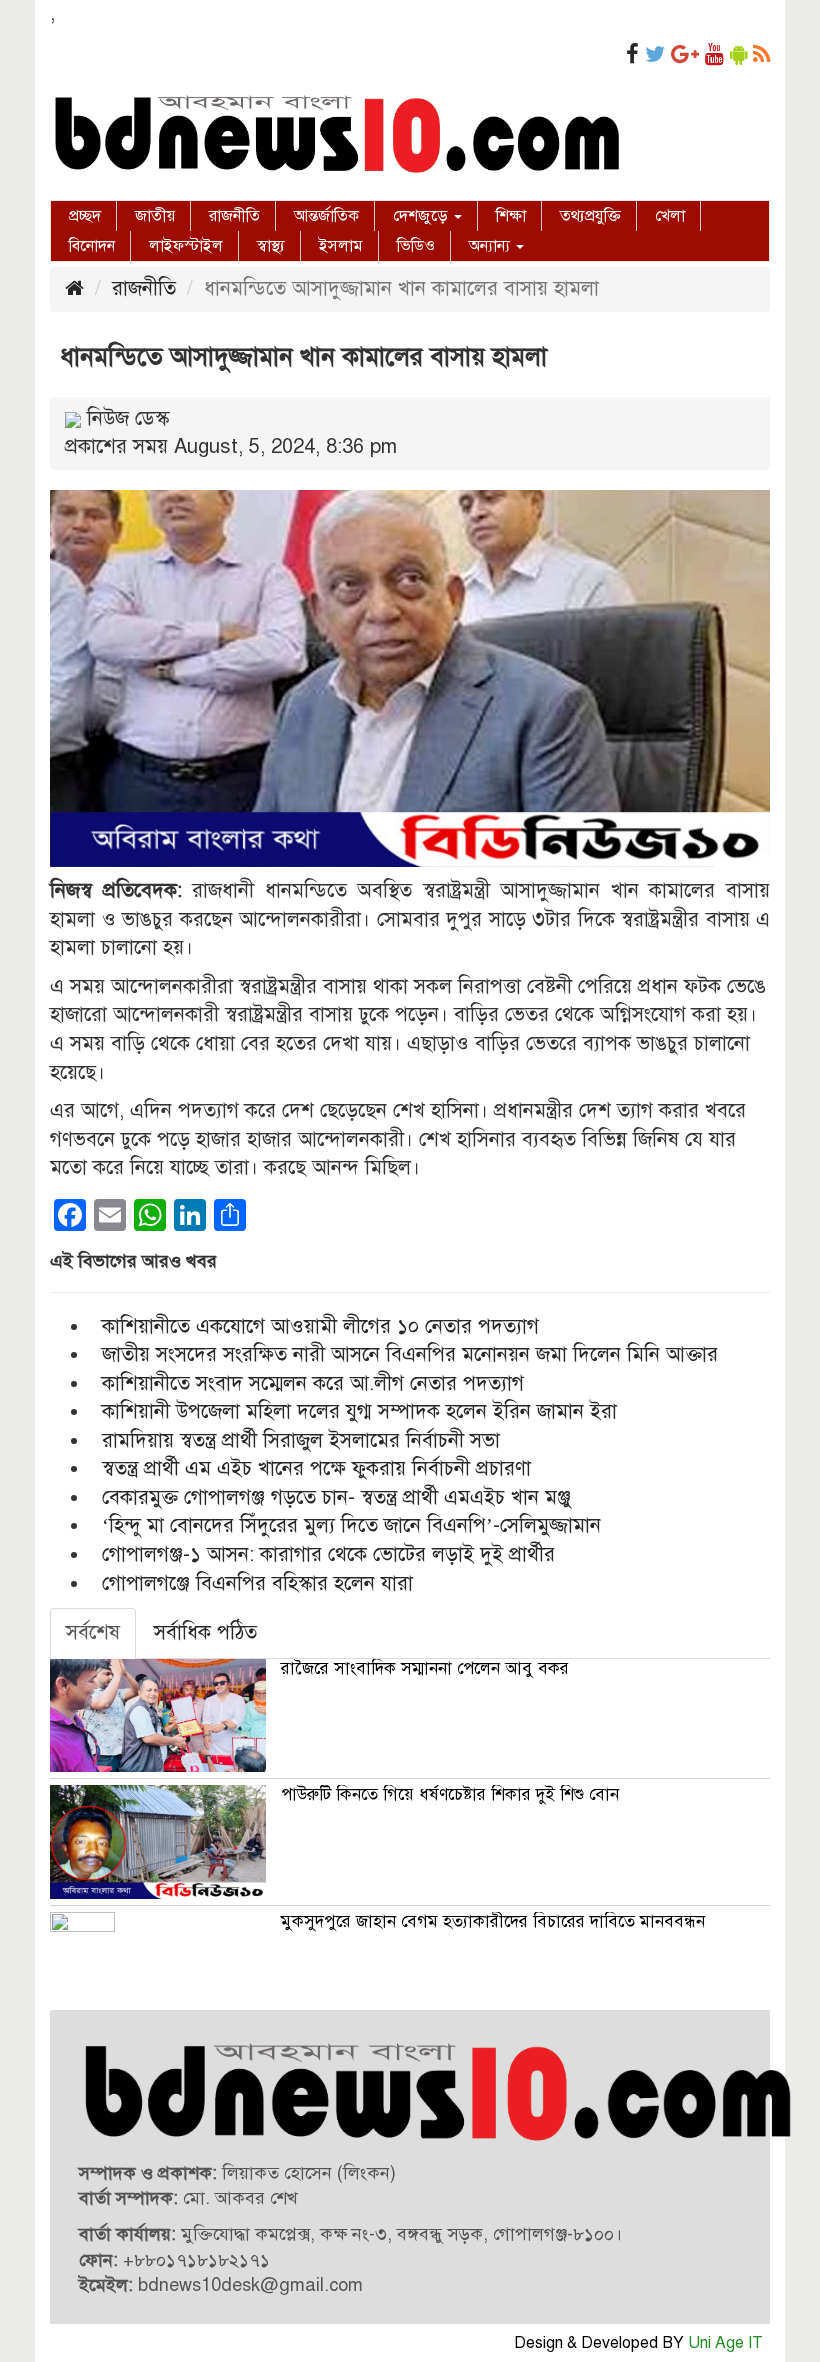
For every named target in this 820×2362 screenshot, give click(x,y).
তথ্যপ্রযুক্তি (590, 216)
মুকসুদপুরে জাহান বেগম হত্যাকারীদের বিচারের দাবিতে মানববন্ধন (493, 1921)
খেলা (670, 216)
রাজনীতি (234, 216)
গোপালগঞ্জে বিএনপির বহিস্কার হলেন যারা (257, 1583)
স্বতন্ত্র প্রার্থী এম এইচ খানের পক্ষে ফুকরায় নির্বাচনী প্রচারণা (316, 1468)
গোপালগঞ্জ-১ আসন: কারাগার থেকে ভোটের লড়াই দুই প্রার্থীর (328, 1554)
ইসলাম (341, 246)
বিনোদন (92, 246)
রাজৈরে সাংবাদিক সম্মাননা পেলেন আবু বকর (425, 1668)
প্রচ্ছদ (85, 216)
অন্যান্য (491, 246)
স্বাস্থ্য (271, 246)
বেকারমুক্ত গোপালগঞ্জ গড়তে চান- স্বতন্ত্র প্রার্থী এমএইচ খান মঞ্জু (336, 1497)
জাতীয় (155, 216)
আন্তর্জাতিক (326, 216)
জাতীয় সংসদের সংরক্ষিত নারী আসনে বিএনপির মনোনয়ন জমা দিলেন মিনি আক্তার (410, 1354)
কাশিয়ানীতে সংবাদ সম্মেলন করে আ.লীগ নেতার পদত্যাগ (313, 1383)
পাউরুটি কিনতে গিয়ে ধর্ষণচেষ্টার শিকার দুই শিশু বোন (450, 1794)
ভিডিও (416, 246)
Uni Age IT (725, 2343)
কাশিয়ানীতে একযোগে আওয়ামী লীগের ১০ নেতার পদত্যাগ (320, 1326)
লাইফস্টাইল (186, 246)
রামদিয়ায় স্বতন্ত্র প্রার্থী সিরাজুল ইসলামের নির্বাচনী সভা (301, 1440)
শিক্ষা (511, 216)
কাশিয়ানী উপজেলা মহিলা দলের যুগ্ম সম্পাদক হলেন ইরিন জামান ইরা (359, 1411)
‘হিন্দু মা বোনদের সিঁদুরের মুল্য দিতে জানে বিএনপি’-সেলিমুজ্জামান (351, 1525)
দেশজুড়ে (422, 216)
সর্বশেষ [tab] (93, 1632)
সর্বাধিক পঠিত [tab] (205, 1632)
